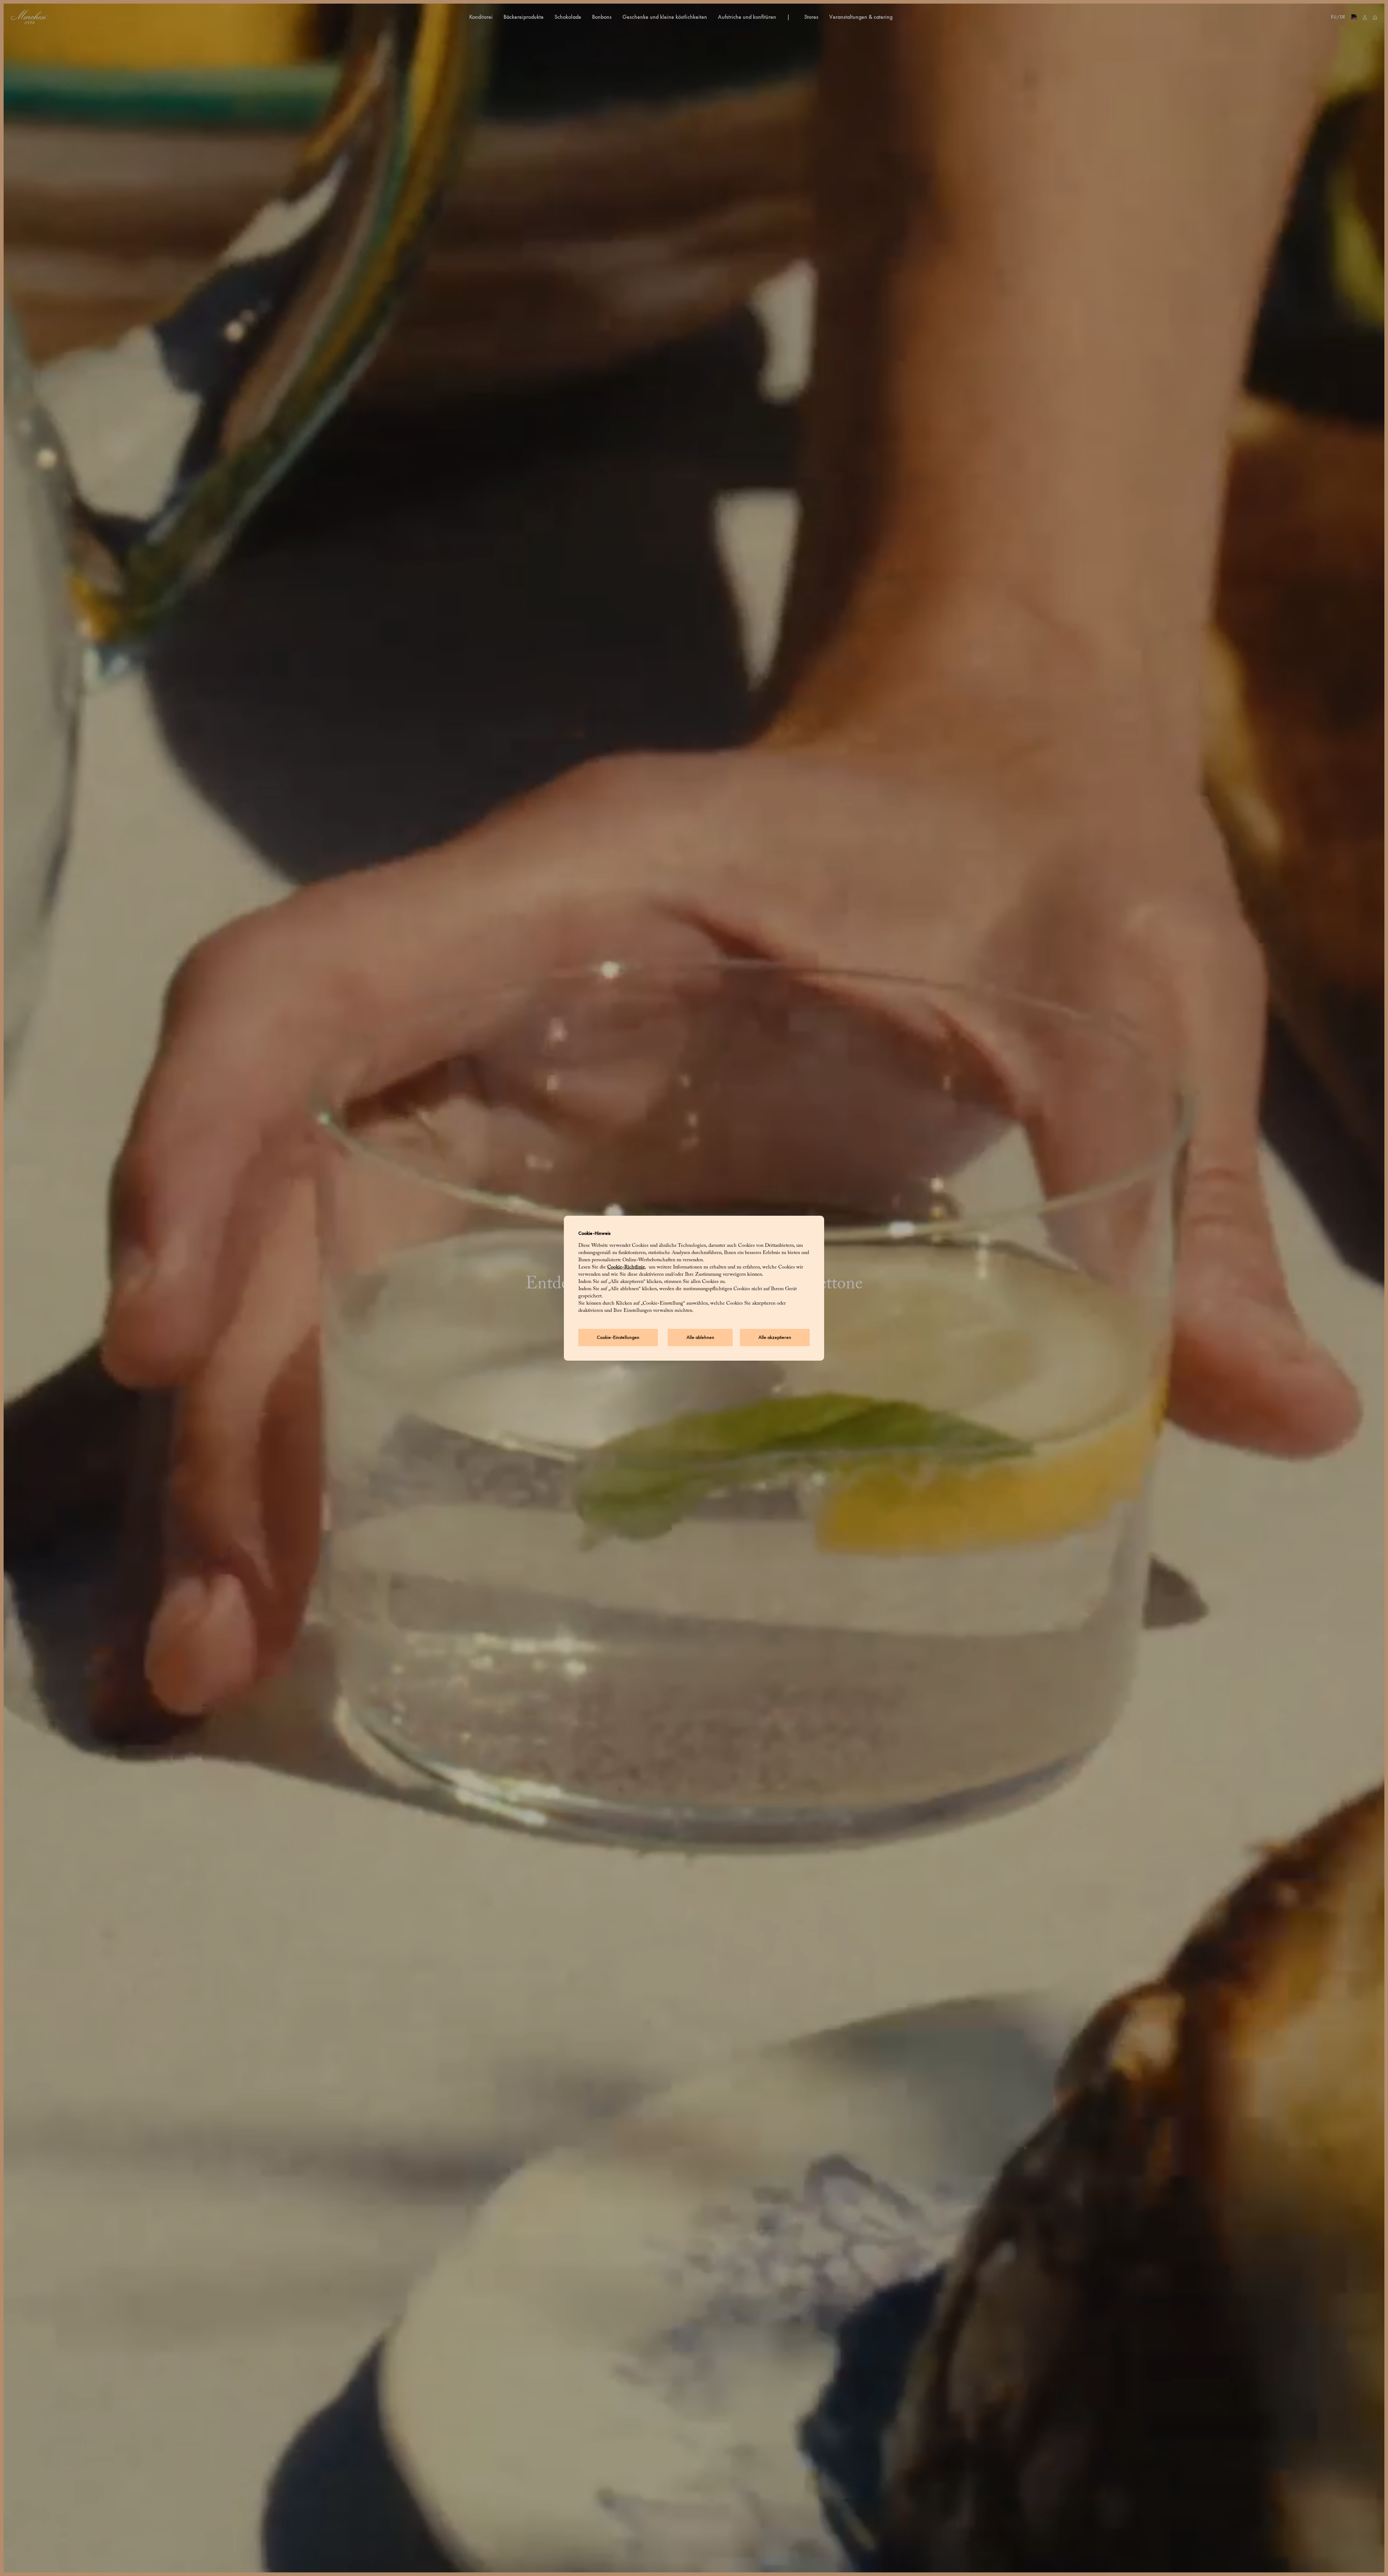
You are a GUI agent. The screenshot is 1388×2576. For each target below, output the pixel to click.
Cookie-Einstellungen (618, 1337)
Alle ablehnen (700, 1337)
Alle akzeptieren (775, 1337)
